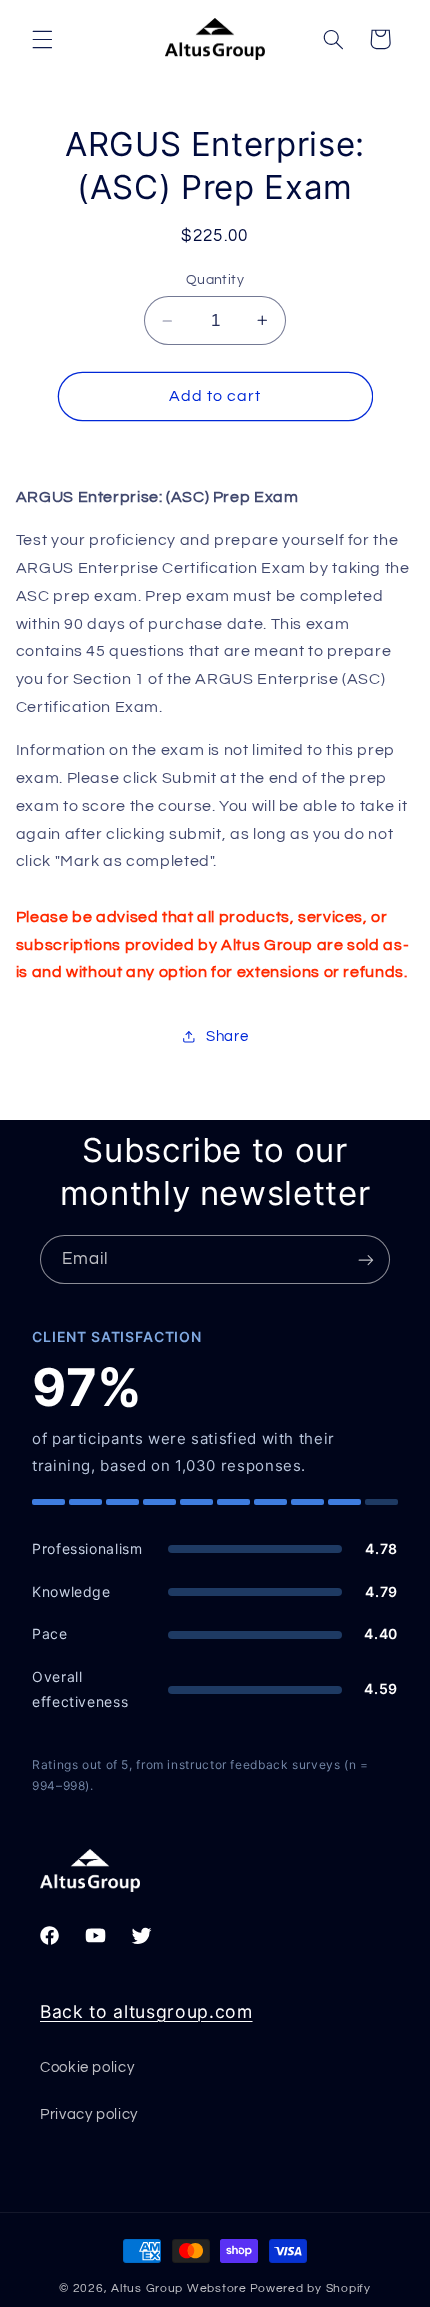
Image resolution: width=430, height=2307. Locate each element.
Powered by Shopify (310, 2288)
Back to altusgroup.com (146, 2011)
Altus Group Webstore (179, 2288)
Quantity (215, 280)
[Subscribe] (366, 1259)
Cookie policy (87, 2067)
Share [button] (227, 1036)
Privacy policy (89, 2114)
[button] (42, 39)
